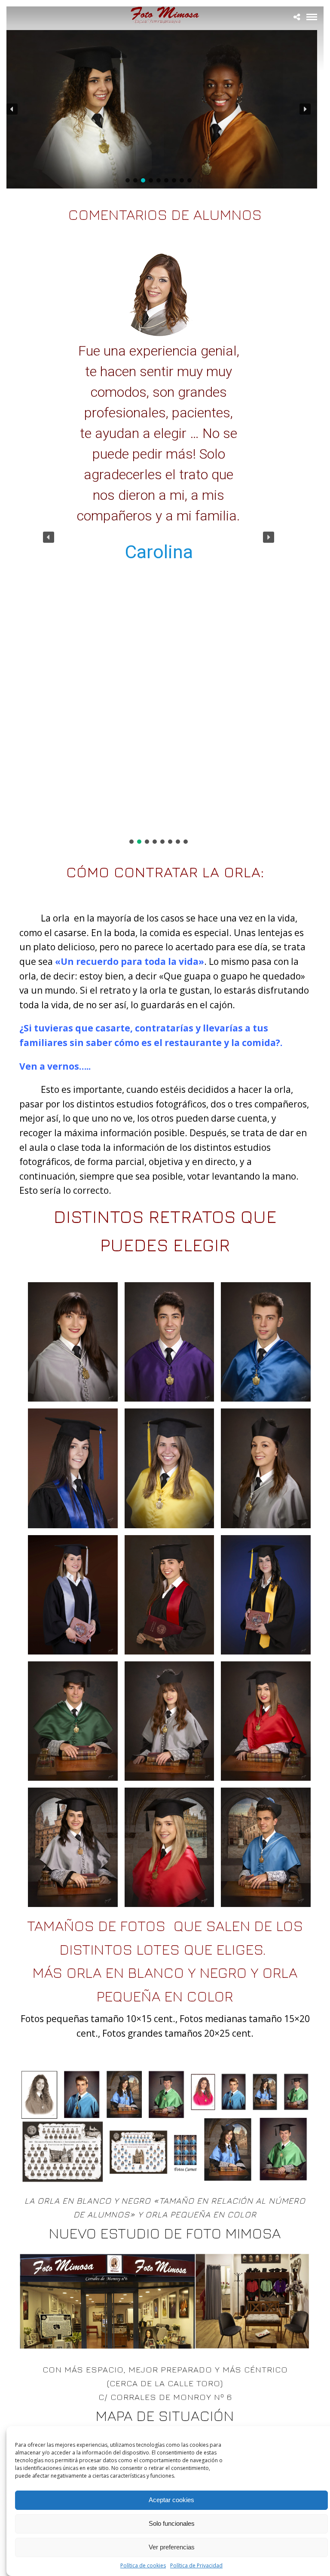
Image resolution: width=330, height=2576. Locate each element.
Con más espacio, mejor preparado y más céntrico (165, 2369)
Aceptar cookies (171, 2500)
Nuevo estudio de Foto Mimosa (165, 2233)
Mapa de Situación (165, 2415)
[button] (12, 109)
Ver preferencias (172, 2547)
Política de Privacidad (196, 2565)
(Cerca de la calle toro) (165, 2383)
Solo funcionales (172, 2523)
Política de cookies (143, 2565)
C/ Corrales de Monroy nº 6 (165, 2397)
